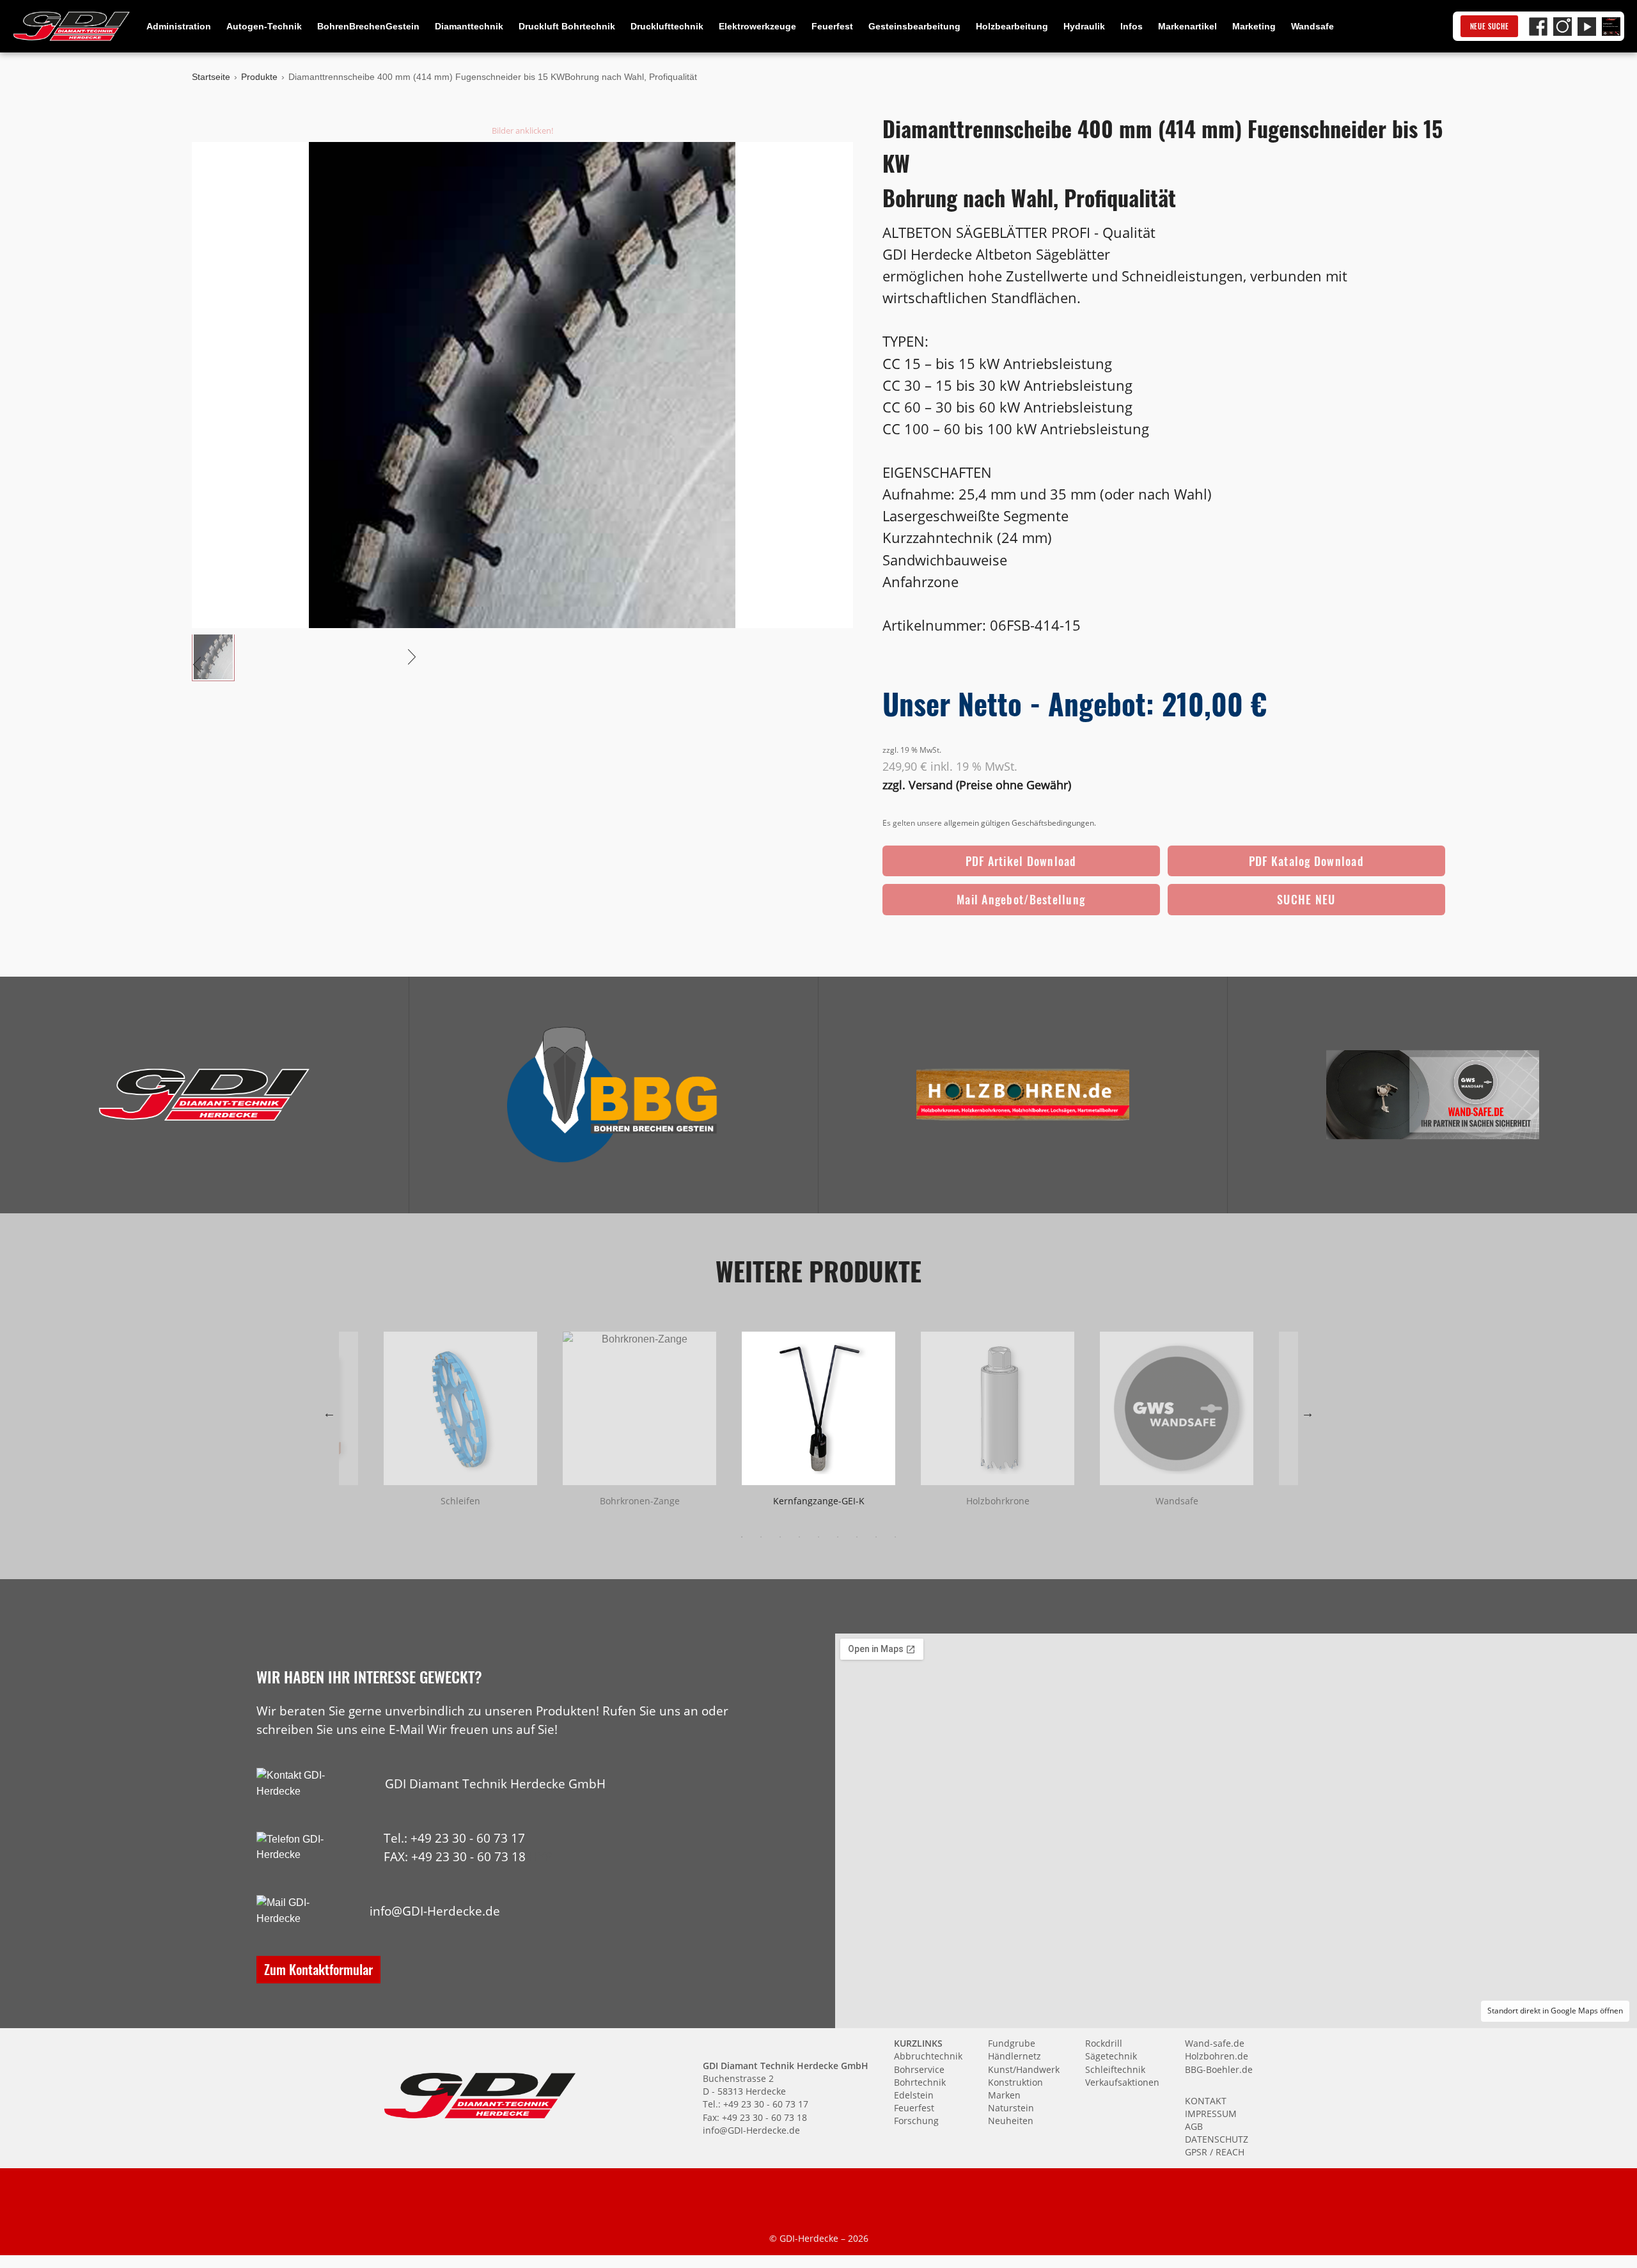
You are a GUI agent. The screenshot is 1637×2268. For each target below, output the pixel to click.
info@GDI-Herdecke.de (435, 1911)
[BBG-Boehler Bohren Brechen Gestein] (614, 1095)
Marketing (1254, 26)
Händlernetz (1014, 2056)
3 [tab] (780, 1537)
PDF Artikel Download (1021, 861)
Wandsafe (1312, 26)
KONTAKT (1206, 2101)
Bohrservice (919, 2069)
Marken (1004, 2095)
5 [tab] (818, 1537)
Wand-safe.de (1215, 2043)
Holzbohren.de (1217, 2056)
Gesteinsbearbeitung (914, 26)
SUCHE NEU (1306, 899)
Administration (179, 26)
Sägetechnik (1111, 2056)
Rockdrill (1104, 2043)
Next (1308, 1413)
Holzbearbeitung (1012, 26)
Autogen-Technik (264, 26)
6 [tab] (838, 1537)
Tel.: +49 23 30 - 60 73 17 (454, 1838)
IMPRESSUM (1211, 2114)
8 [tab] (876, 1537)
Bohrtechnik (920, 2082)
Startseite (211, 77)
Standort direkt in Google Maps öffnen (1555, 2011)
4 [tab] (799, 1537)
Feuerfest (832, 26)
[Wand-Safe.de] (1432, 1095)
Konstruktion (1015, 2082)
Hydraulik (1084, 26)
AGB (1194, 2126)
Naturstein (1011, 2108)
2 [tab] (761, 1537)
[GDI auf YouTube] (1587, 27)
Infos (1132, 26)
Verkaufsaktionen (1122, 2082)
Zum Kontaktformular (318, 1969)
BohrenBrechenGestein (368, 26)
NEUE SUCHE (1490, 26)
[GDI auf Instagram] (1563, 27)
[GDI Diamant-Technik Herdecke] (204, 1095)
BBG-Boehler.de (1219, 2069)
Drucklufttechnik (667, 26)
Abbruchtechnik (928, 2056)
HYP (540, 1856)
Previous (329, 1413)
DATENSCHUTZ (1217, 2139)
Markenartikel (1187, 26)
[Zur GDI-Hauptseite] (72, 26)
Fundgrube (1012, 2043)
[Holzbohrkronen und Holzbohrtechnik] (1023, 1095)
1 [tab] (742, 1537)
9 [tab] (895, 1537)
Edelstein (914, 2095)
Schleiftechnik (1115, 2069)
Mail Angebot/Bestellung (1021, 899)
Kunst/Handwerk (1024, 2069)
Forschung (916, 2121)
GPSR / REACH (1215, 2152)
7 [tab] (857, 1537)
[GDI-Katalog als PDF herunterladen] (1611, 27)
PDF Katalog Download (1306, 861)
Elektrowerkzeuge (757, 26)
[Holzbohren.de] (1023, 1095)
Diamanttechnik (469, 26)
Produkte (259, 77)
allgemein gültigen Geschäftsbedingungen (1019, 823)
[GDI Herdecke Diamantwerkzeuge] (204, 1095)
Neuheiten (1011, 2121)
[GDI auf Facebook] (1538, 27)
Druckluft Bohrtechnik (567, 26)
